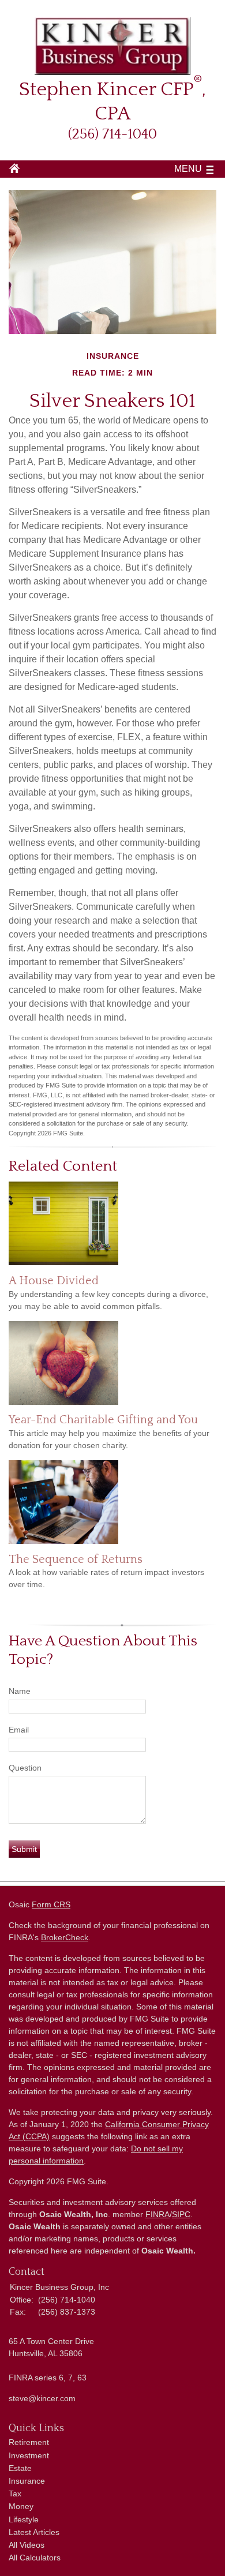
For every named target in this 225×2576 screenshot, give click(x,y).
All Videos (27, 2545)
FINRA (157, 2214)
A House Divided (54, 1281)
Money (21, 2506)
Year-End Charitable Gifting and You (103, 1420)
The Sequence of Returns (76, 1559)
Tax (15, 2493)
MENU (188, 169)
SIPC (181, 2214)
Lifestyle (24, 2519)
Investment (29, 2455)
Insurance (27, 2481)
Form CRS (51, 1904)
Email (19, 1730)
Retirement (29, 2442)
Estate (20, 2468)
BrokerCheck (65, 1937)
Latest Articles (34, 2532)
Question (25, 1768)
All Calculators (35, 2558)
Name (20, 1691)
